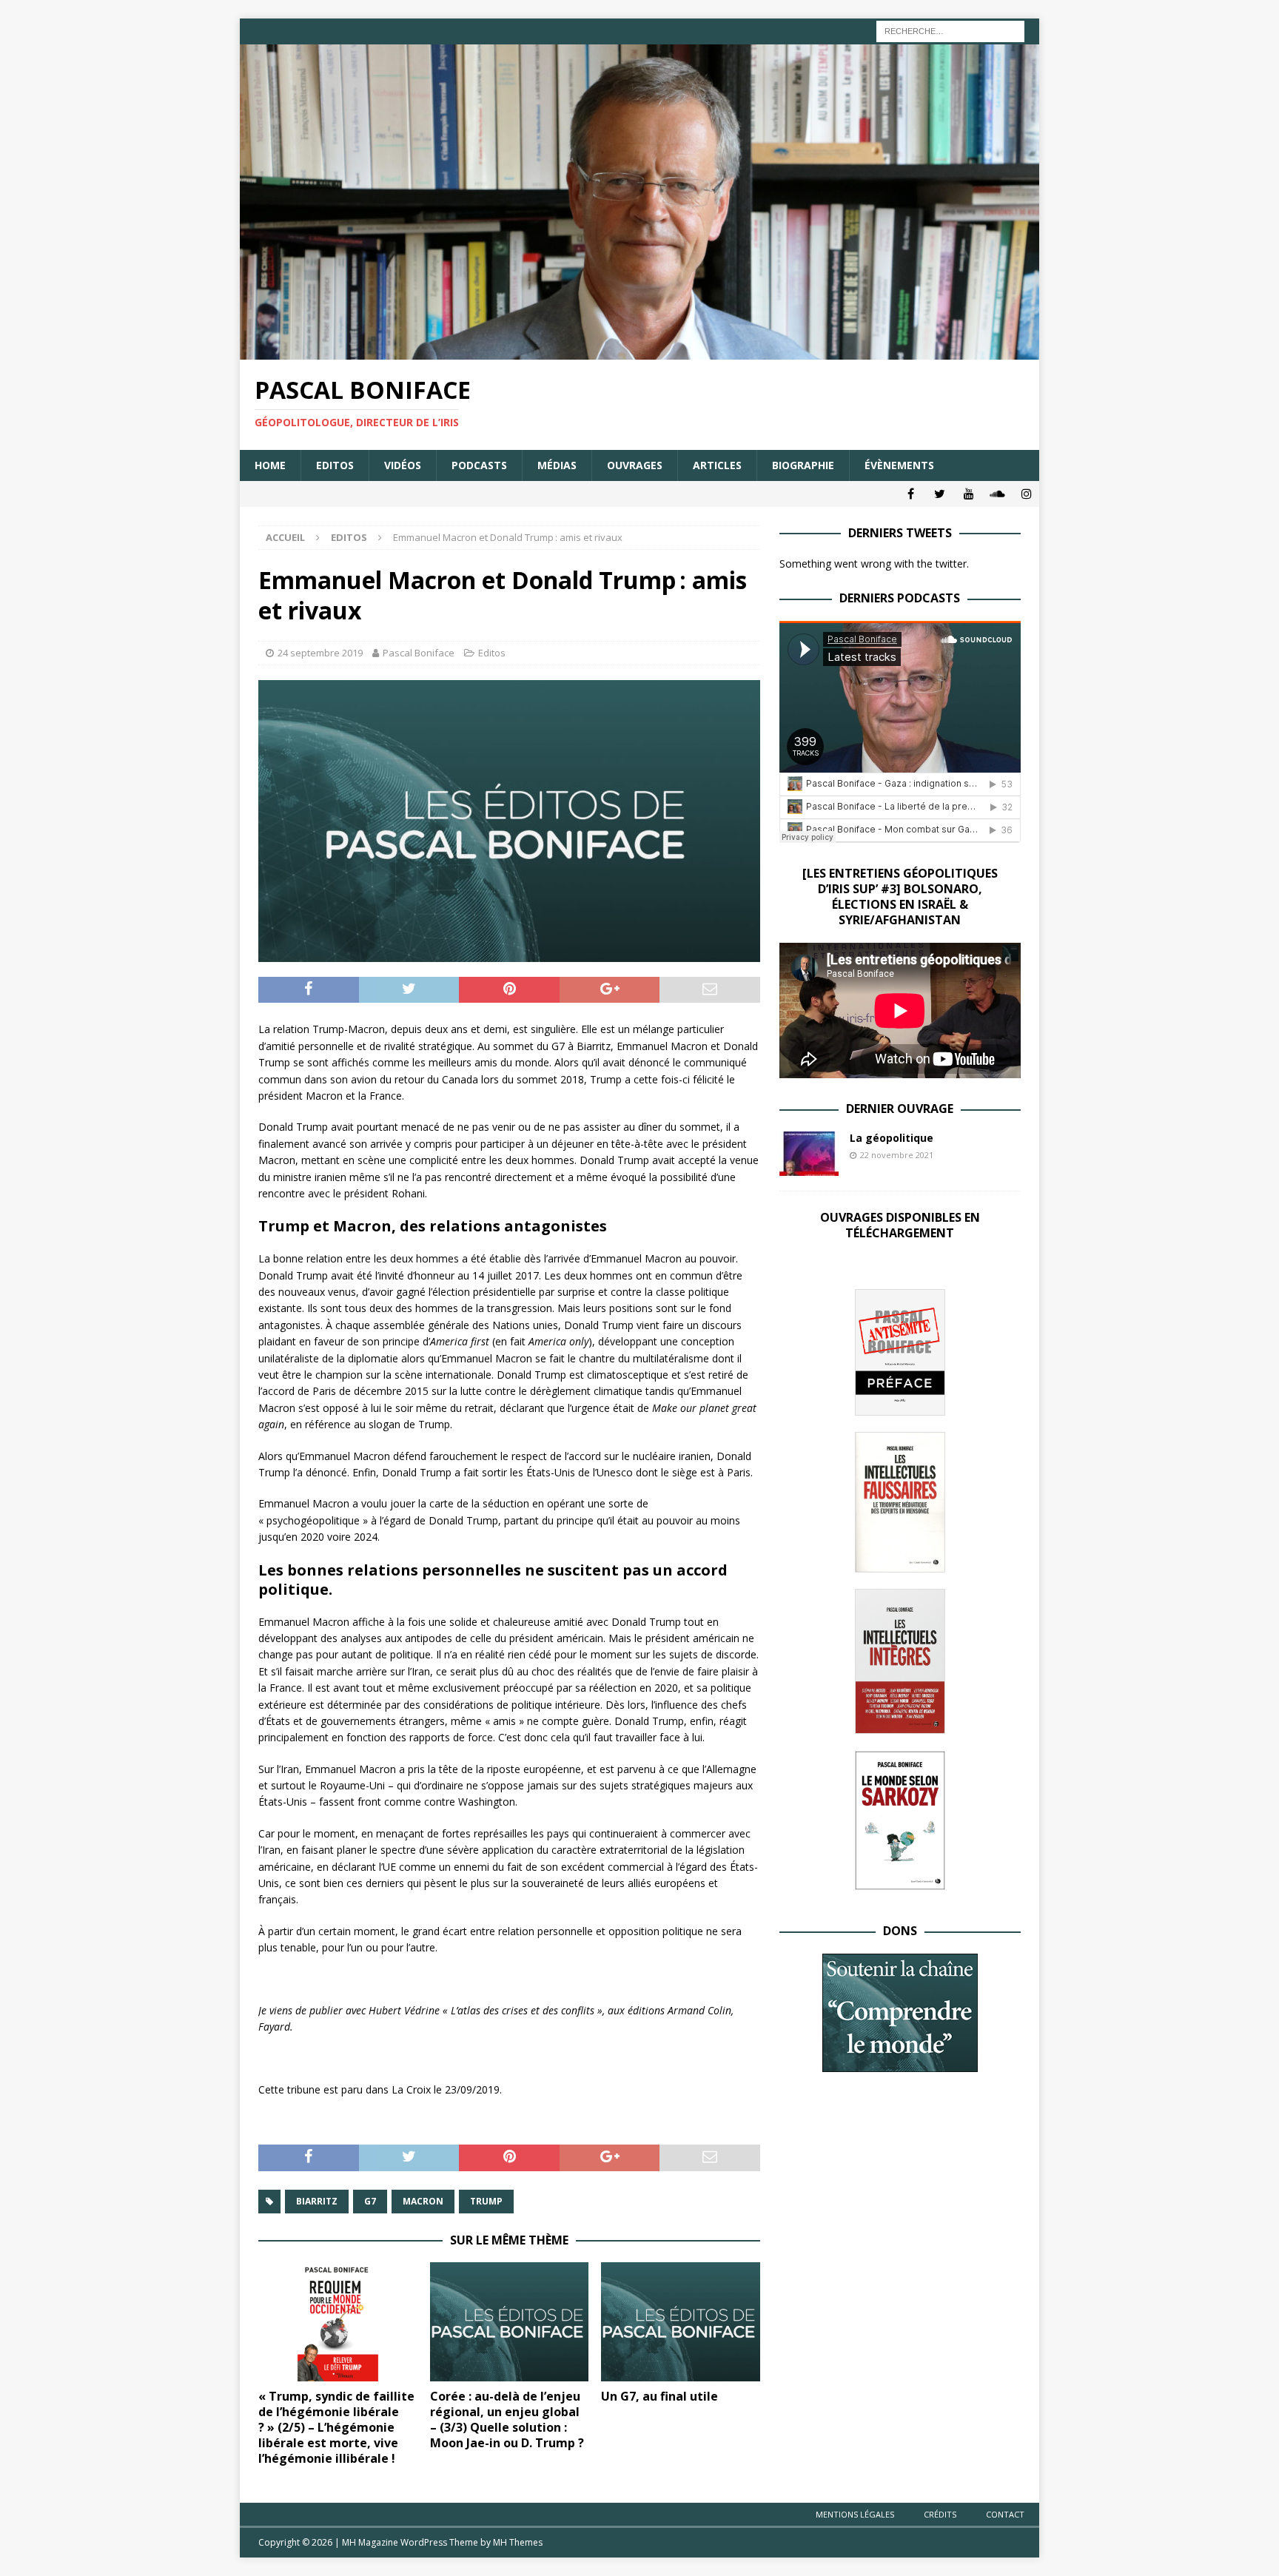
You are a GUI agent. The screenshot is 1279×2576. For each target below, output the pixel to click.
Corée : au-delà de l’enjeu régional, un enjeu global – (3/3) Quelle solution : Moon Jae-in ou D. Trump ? (507, 2419)
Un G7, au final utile (659, 2396)
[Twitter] (940, 494)
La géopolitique (892, 1138)
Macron (423, 2201)
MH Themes (518, 2542)
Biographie (803, 465)
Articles (717, 465)
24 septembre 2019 (320, 653)
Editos (335, 465)
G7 (370, 2201)
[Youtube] (969, 494)
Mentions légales (855, 2514)
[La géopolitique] (809, 1154)
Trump (486, 2201)
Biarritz (317, 2201)
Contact (1005, 2514)
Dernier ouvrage (900, 1109)
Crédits (940, 2514)
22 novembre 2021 (897, 1155)
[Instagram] (1026, 494)
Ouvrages (635, 465)
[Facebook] (911, 494)
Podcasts (479, 465)
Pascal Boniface (419, 653)
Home (270, 465)
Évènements (899, 465)
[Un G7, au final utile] (681, 2322)
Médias (557, 465)
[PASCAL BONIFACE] (639, 351)
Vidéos (403, 465)
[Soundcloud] (997, 494)
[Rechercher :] (950, 30)
